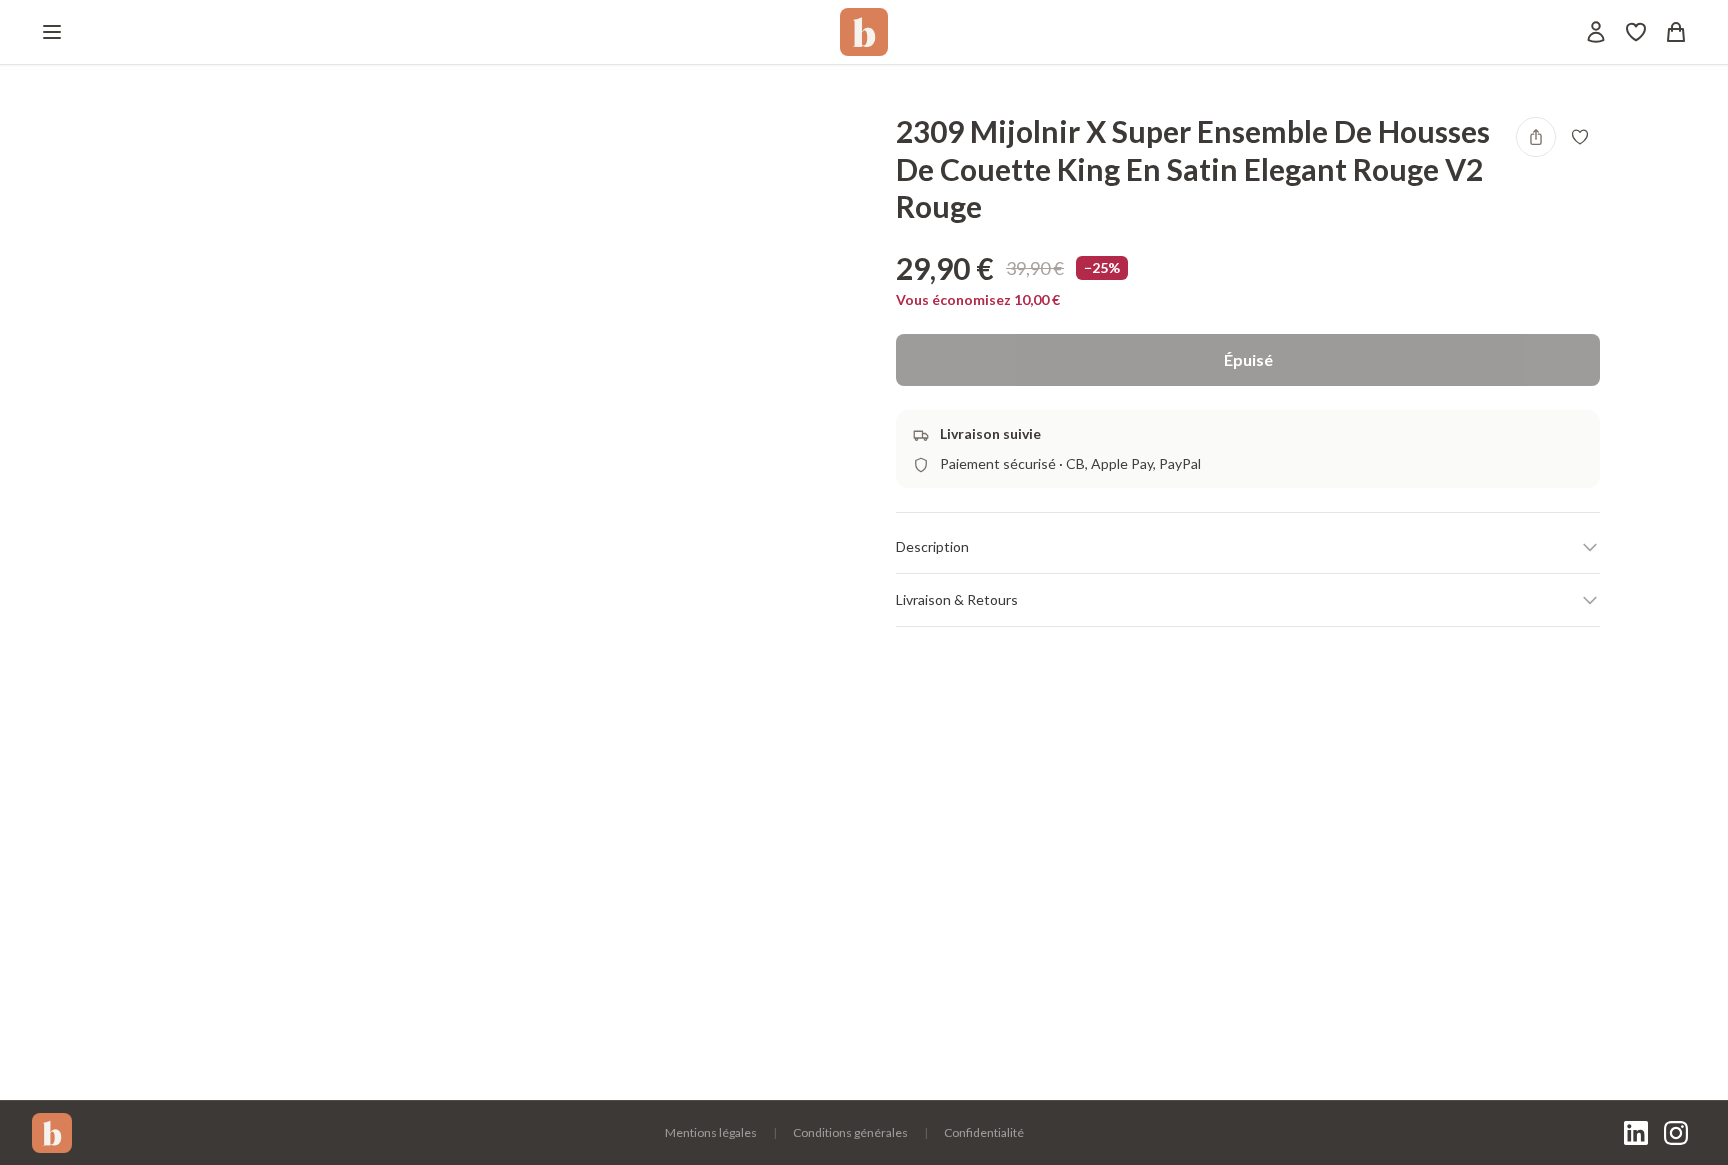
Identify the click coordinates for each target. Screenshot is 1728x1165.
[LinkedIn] (1636, 1133)
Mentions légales (711, 1132)
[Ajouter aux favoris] (1580, 137)
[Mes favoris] (1636, 32)
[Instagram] (1676, 1133)
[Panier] (1676, 32)
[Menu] (52, 32)
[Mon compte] (1596, 32)
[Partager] (1536, 137)
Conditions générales (850, 1132)
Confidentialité (984, 1132)
